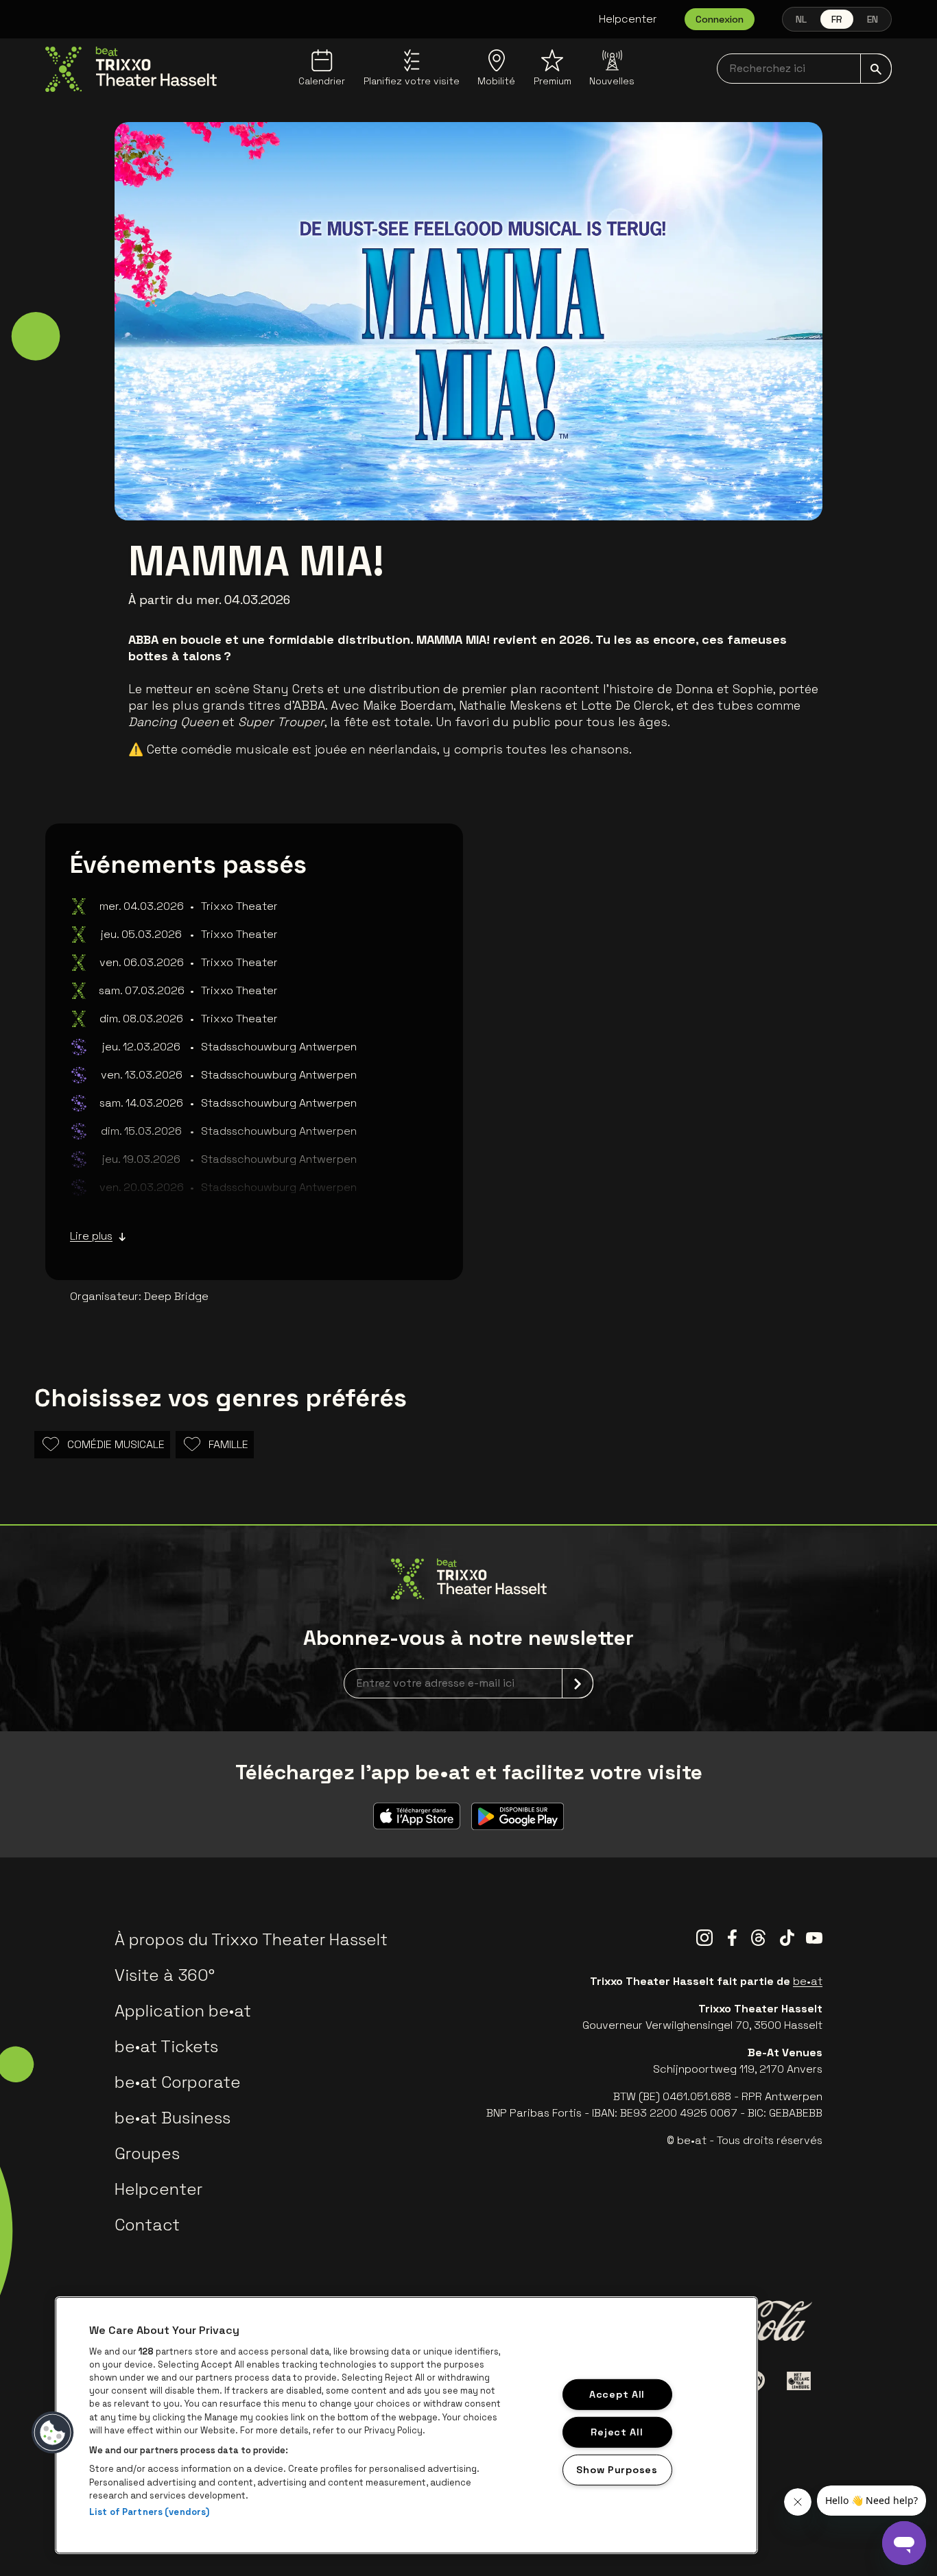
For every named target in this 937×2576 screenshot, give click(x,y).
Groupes (147, 2153)
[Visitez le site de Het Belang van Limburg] (799, 2381)
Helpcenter (628, 19)
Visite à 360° (165, 1975)
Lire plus (91, 1236)
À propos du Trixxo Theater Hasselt (251, 1939)
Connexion (720, 19)
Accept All (617, 2394)
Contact (147, 2225)
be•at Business (173, 2118)
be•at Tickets (166, 2046)
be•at (808, 1981)
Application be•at (183, 2011)
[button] (53, 2433)
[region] (406, 2425)
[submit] (876, 69)
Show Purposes (617, 2469)
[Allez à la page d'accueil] (131, 69)
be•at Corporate (178, 2082)
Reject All (617, 2431)
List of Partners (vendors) (149, 2512)
